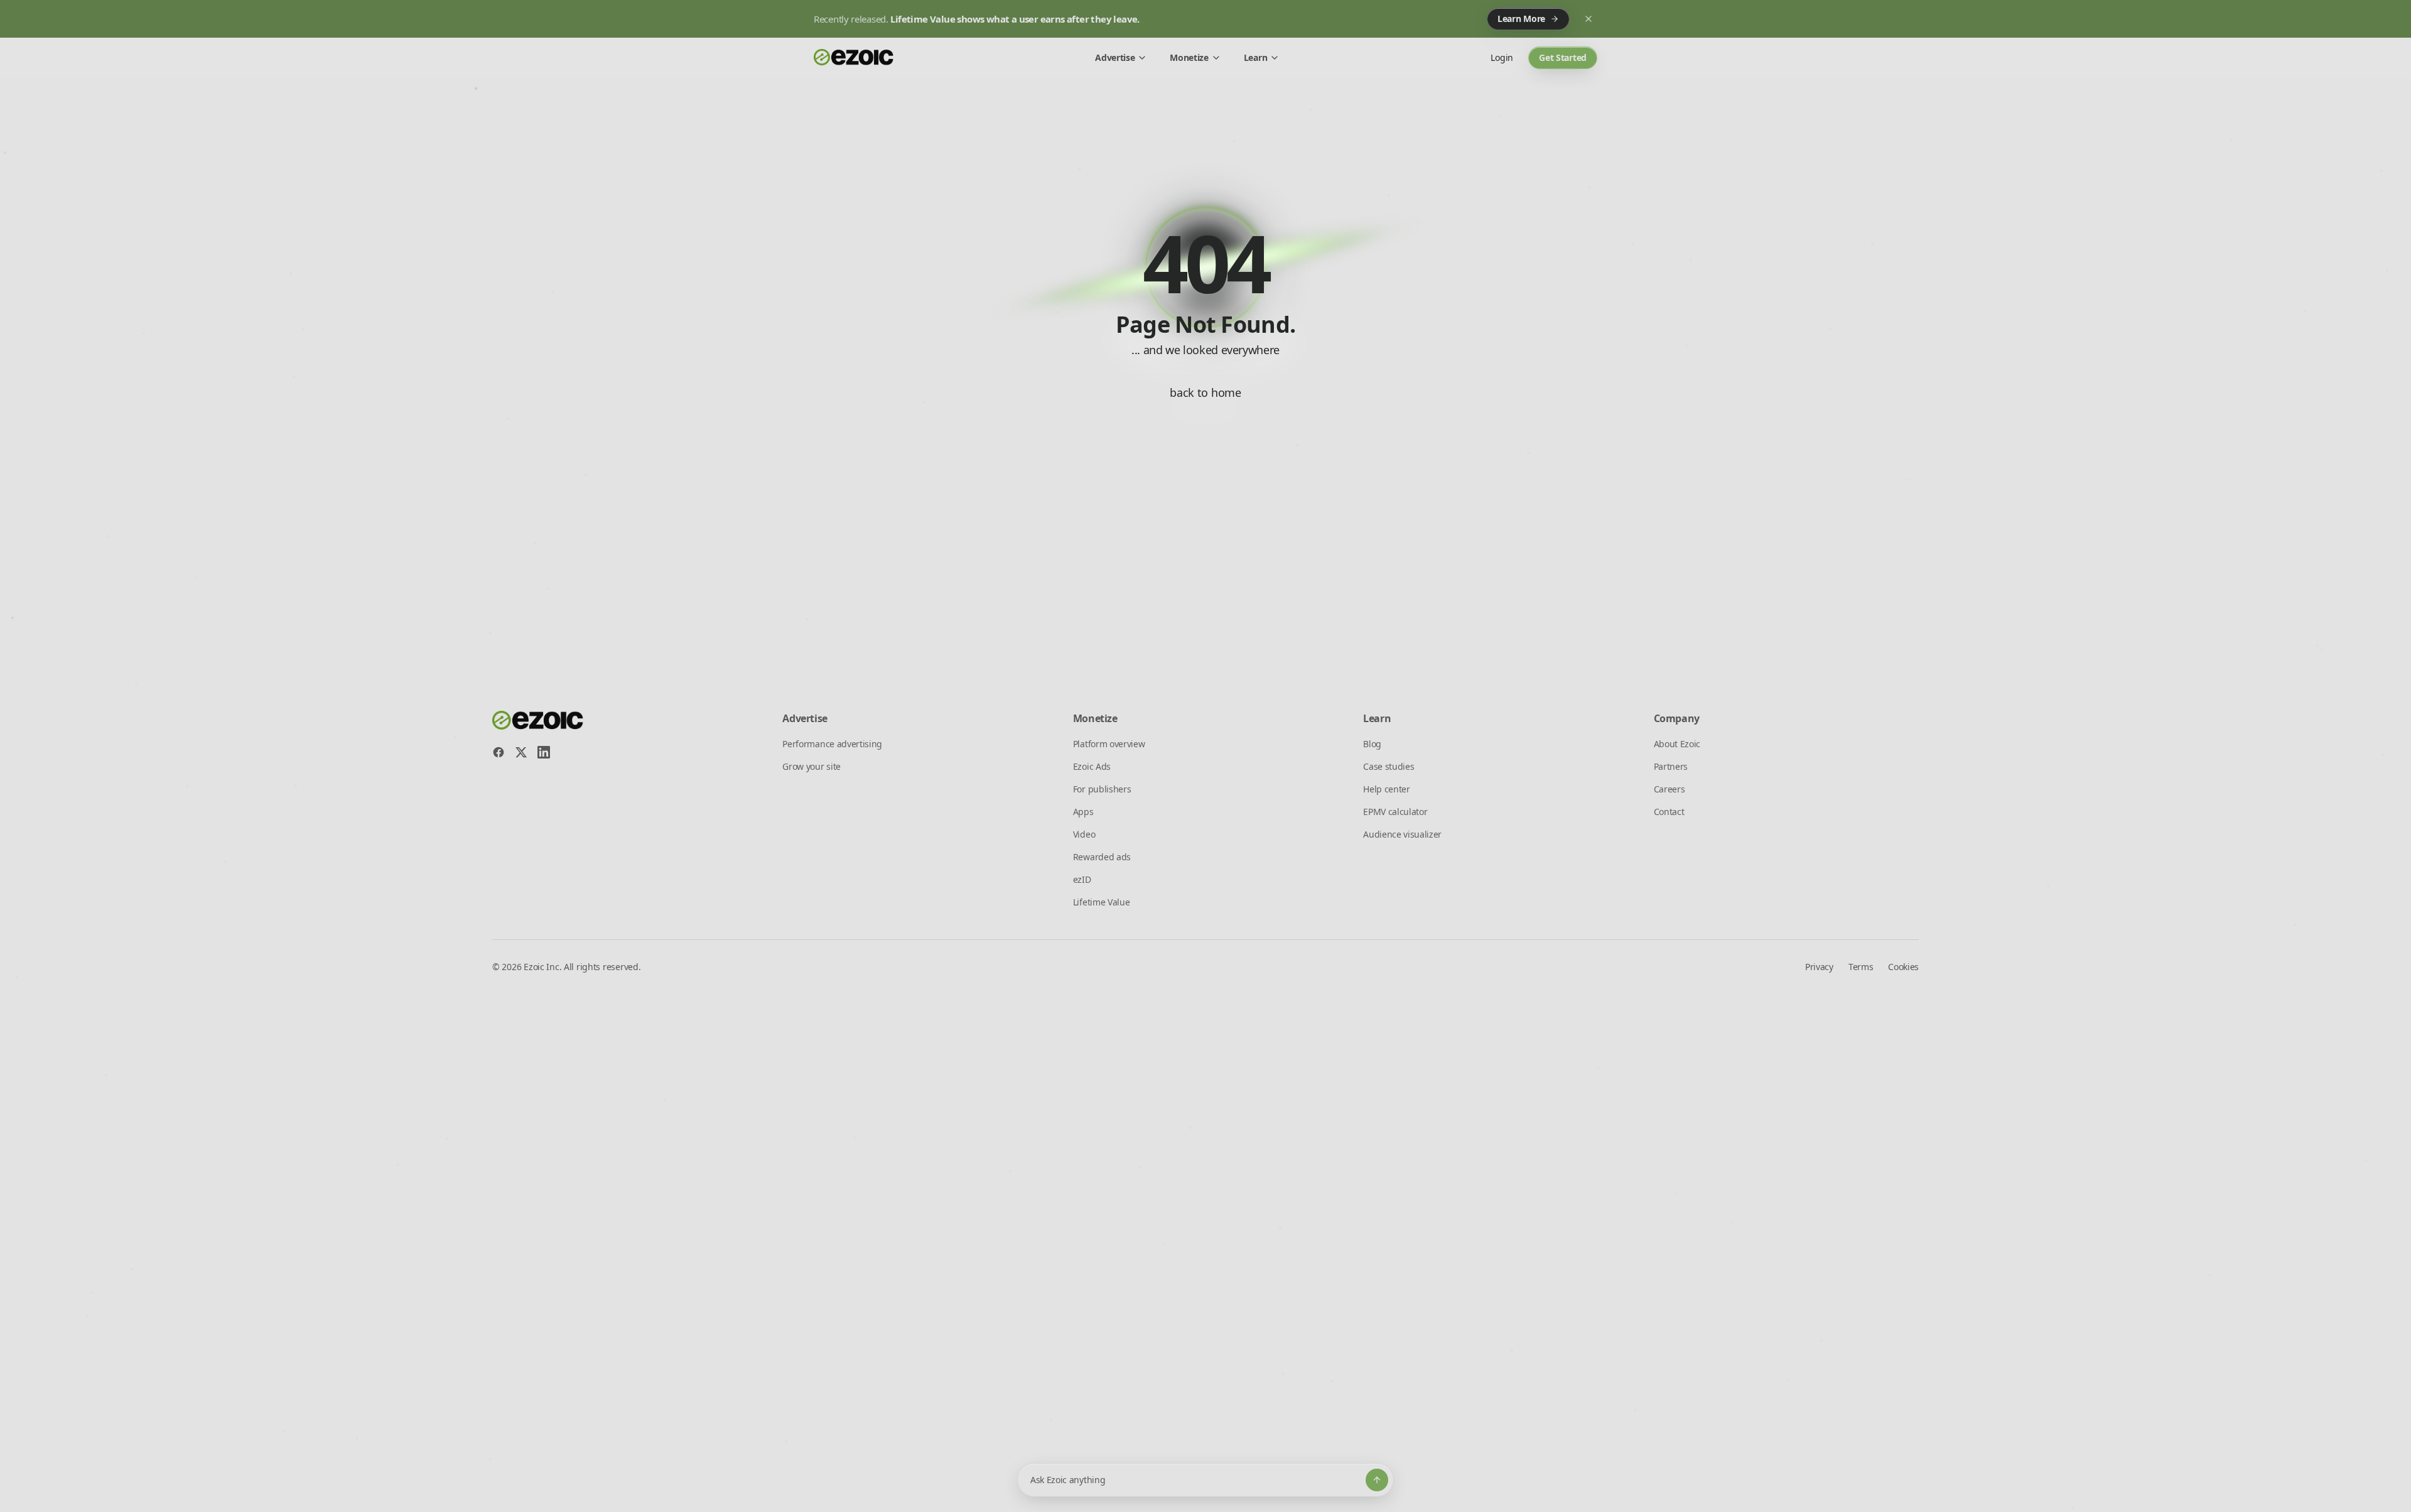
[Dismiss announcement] (1588, 19)
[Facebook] (499, 752)
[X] (521, 752)
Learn (1255, 57)
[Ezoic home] (854, 58)
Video (1084, 834)
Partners (1671, 766)
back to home (1205, 392)
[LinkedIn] (544, 752)
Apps (1083, 812)
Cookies (1903, 967)
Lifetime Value (1102, 902)
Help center (1386, 789)
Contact (1669, 812)
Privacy (1819, 967)
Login (1502, 57)
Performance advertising (832, 744)
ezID (1082, 879)
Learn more (1521, 19)
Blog (1372, 744)
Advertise (1115, 57)
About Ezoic (1677, 744)
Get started (1563, 57)
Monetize (1189, 57)
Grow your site (812, 766)
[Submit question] (1377, 1480)
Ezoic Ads (1092, 766)
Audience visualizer (1402, 834)
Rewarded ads (1102, 857)
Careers (1669, 789)
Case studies (1389, 766)
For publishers (1102, 789)
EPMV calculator (1395, 812)
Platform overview (1109, 744)
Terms (1861, 967)
